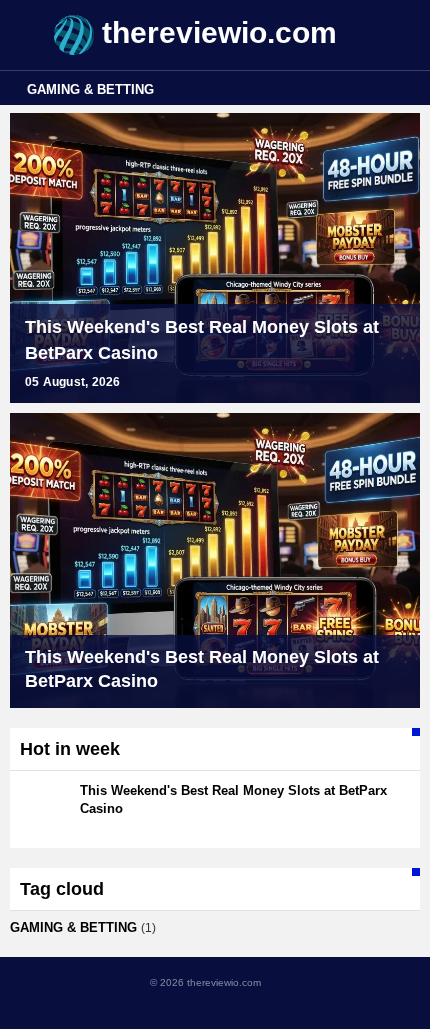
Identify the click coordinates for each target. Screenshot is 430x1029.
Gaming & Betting (90, 89)
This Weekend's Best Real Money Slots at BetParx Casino (202, 340)
